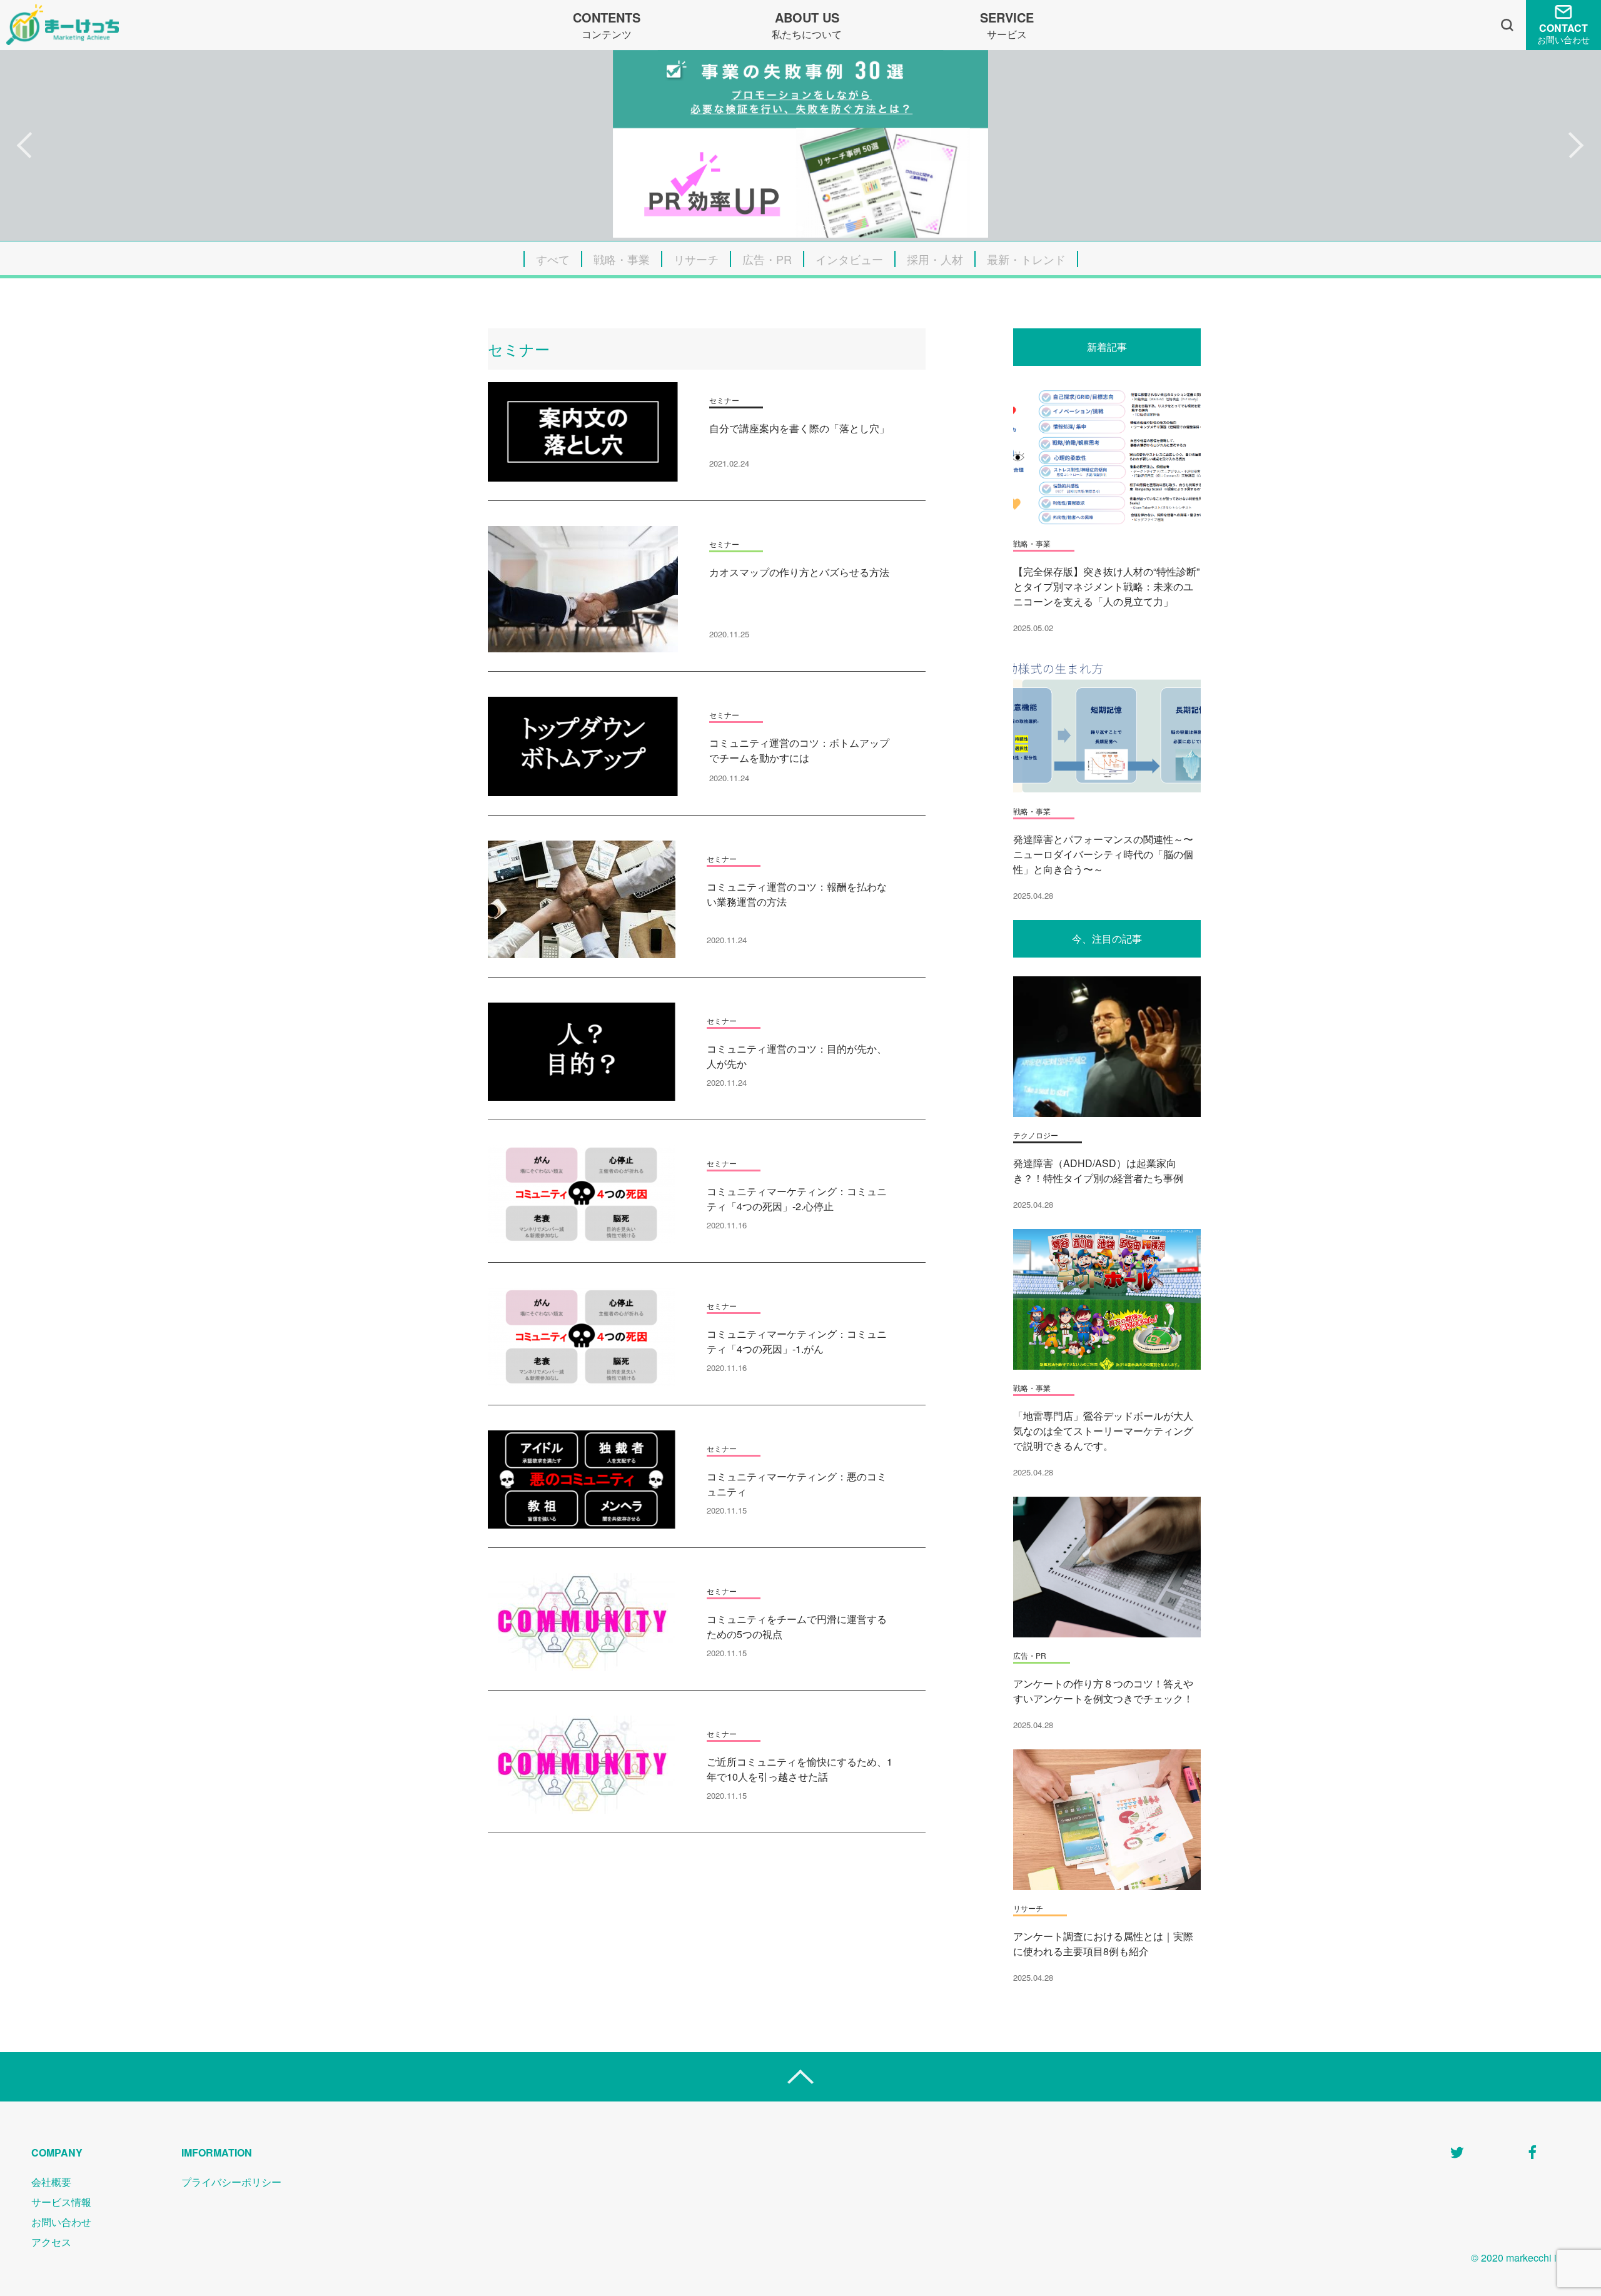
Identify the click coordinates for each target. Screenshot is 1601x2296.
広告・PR (767, 259)
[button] (25, 146)
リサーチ (696, 259)
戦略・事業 (622, 259)
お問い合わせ (61, 2222)
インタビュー (849, 259)
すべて (553, 259)
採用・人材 (935, 259)
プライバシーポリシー (231, 2182)
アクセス (51, 2242)
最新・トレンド (1026, 259)
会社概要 (51, 2182)
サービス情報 (61, 2202)
